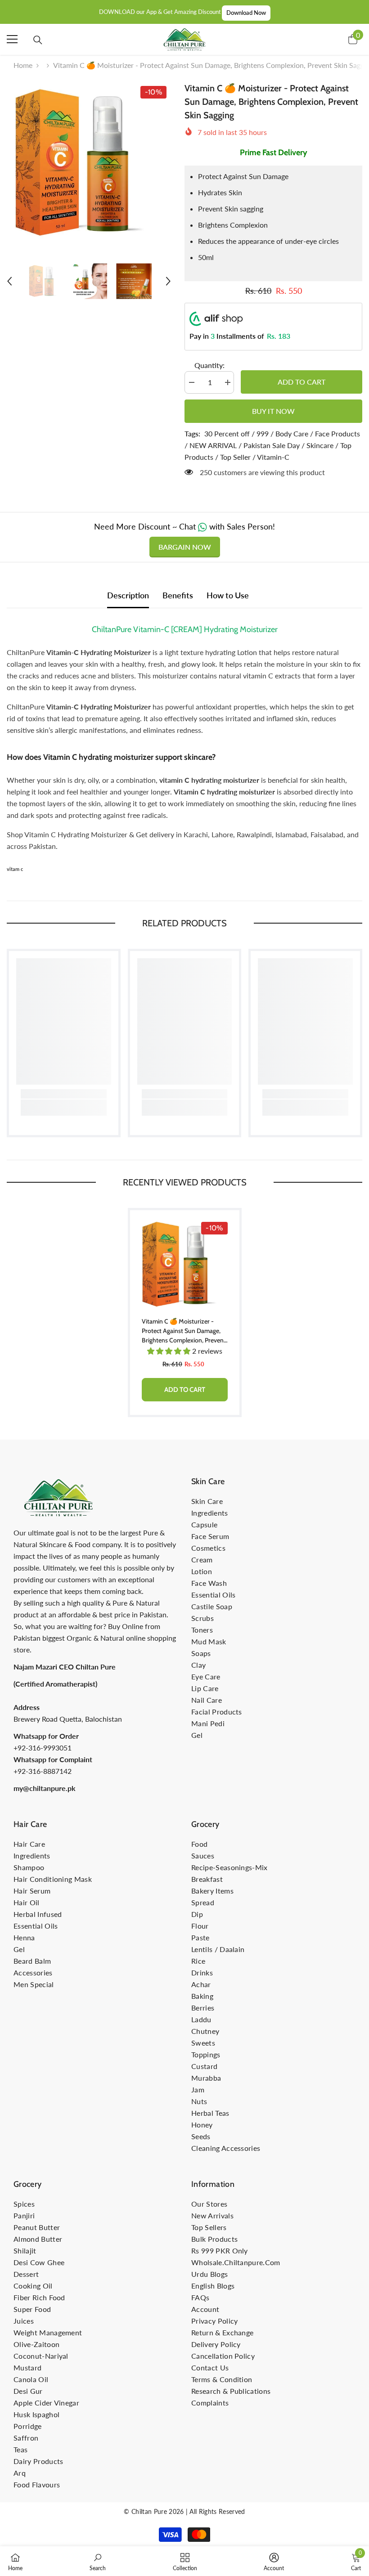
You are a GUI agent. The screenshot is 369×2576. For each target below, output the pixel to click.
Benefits (178, 595)
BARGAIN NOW (185, 547)
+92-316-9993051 (43, 1748)
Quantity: (209, 365)
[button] (9, 281)
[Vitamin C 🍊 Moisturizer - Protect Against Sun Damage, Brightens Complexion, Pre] (185, 1265)
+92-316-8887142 (43, 1771)
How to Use (228, 595)
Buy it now (273, 411)
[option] (89, 164)
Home (23, 65)
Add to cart (301, 382)
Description (128, 595)
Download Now (246, 13)
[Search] (38, 40)
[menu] (12, 39)
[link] (64, 1094)
